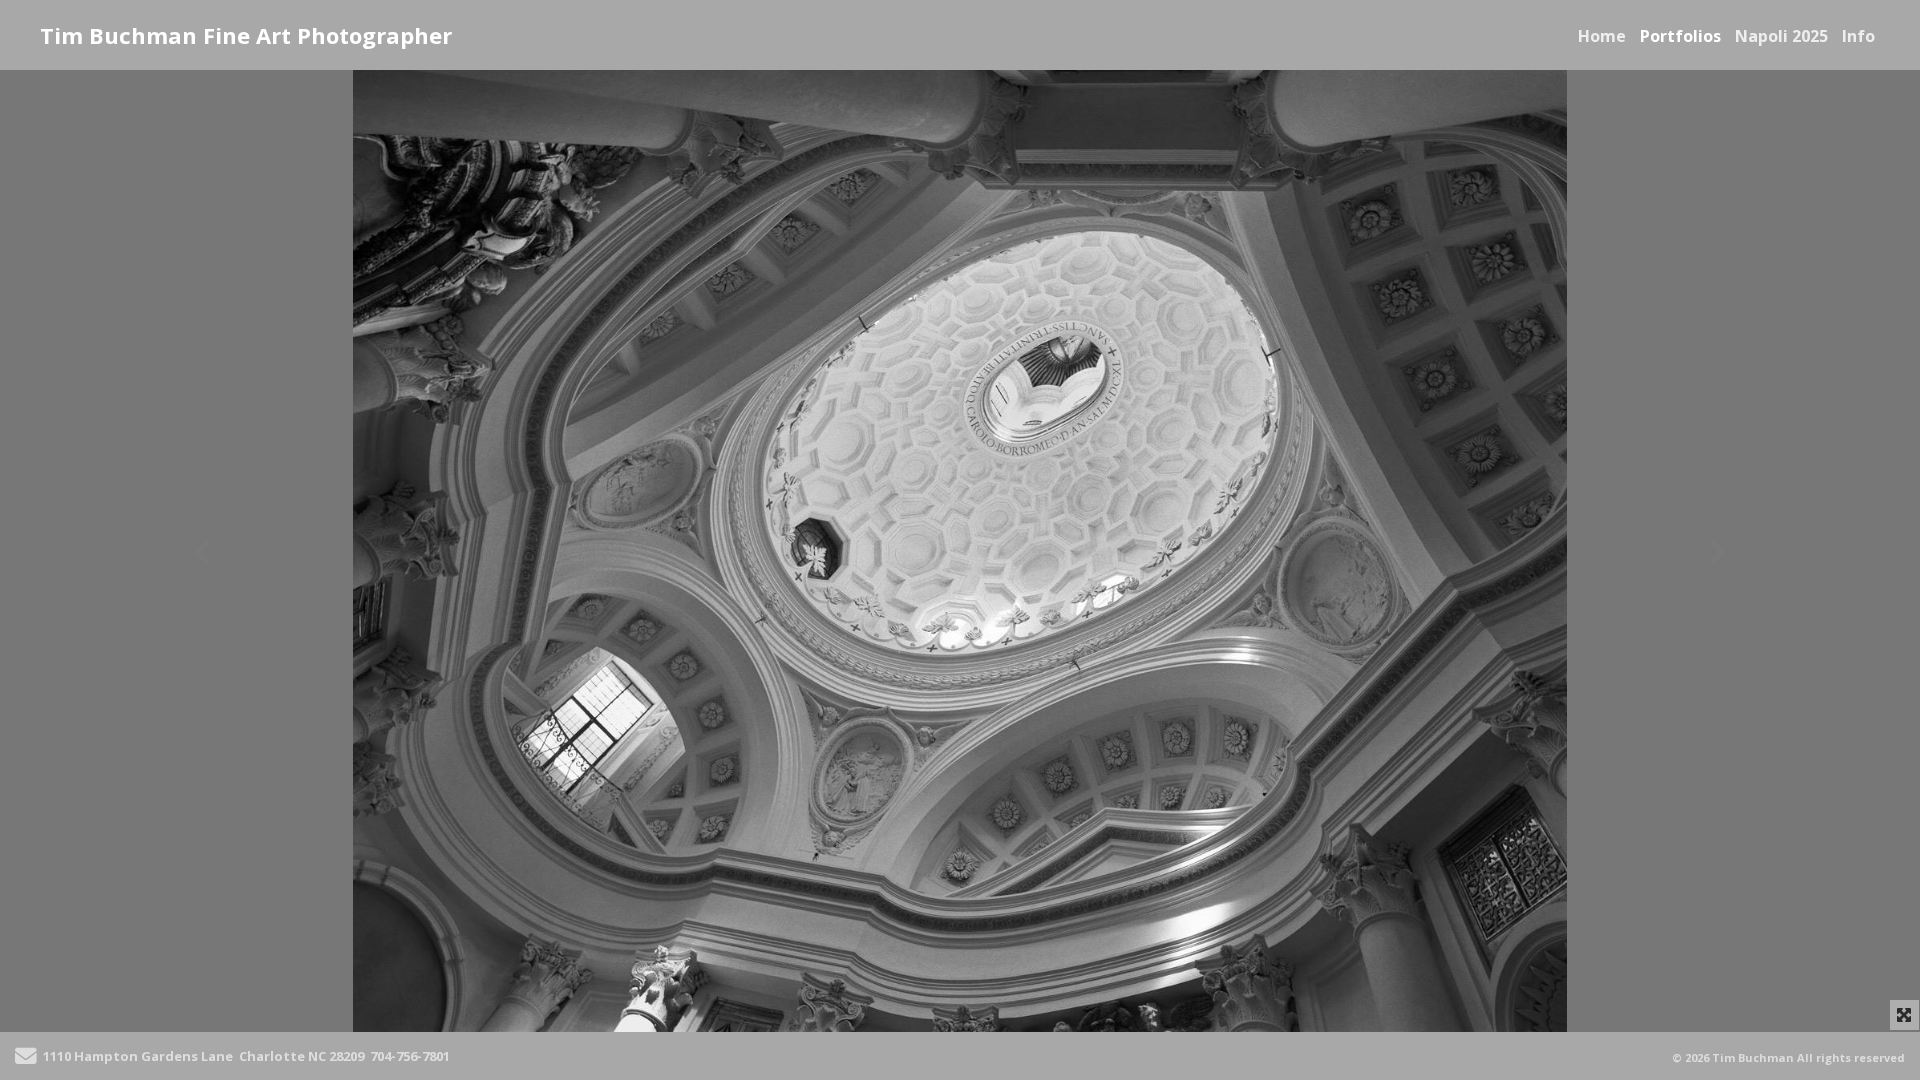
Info (1858, 36)
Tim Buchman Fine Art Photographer (246, 35)
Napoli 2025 (1781, 36)
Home (1602, 36)
